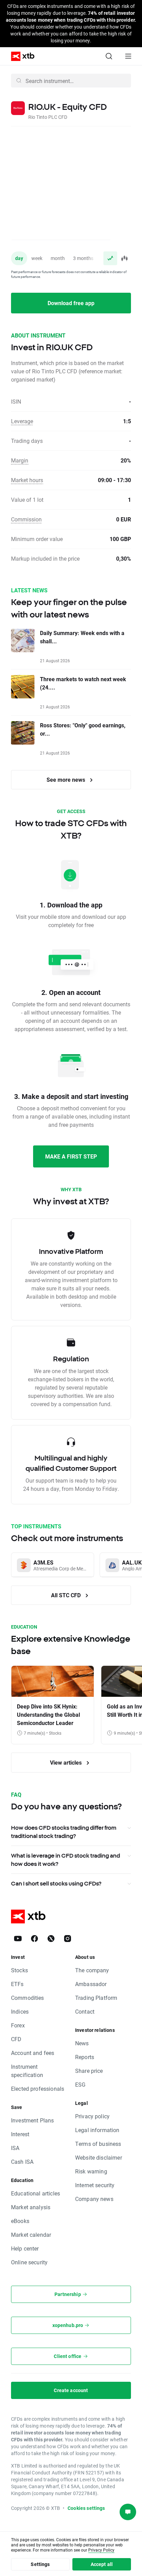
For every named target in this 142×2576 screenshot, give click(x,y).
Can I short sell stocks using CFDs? (56, 1883)
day (19, 258)
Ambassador (91, 1984)
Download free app (71, 303)
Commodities (28, 1998)
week (37, 258)
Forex (18, 2025)
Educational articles (35, 2193)
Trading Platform (96, 1998)
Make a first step (71, 1156)
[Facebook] (34, 1939)
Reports (85, 2057)
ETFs (17, 1984)
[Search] (109, 56)
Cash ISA (22, 2162)
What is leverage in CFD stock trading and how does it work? (65, 1860)
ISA (15, 2148)
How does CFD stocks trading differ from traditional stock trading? (64, 1832)
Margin (20, 460)
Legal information (97, 2130)
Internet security (95, 2185)
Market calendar (31, 2235)
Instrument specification (27, 2071)
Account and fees (33, 2053)
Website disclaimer (99, 2157)
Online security (29, 2262)
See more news (67, 780)
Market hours (27, 480)
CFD (16, 2039)
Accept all (102, 2564)
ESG (80, 2084)
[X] (51, 1939)
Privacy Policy (101, 2550)
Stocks (19, 1970)
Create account (71, 2390)
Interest (20, 2134)
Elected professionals (38, 2089)
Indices (20, 2011)
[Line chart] (110, 258)
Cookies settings (86, 2508)
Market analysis (31, 2207)
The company (92, 1970)
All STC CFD (67, 1595)
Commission (26, 519)
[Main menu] (128, 56)
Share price (89, 2071)
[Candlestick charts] (124, 258)
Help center (25, 2248)
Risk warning (91, 2171)
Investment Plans (32, 2120)
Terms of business (98, 2144)
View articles (67, 1762)
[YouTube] (18, 1939)
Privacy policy (92, 2116)
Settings (40, 2564)
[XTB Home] (20, 56)
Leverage (22, 421)
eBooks (20, 2221)
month (58, 258)
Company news (94, 2199)
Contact (85, 2011)
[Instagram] (68, 1939)
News (82, 2043)
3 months (83, 258)
